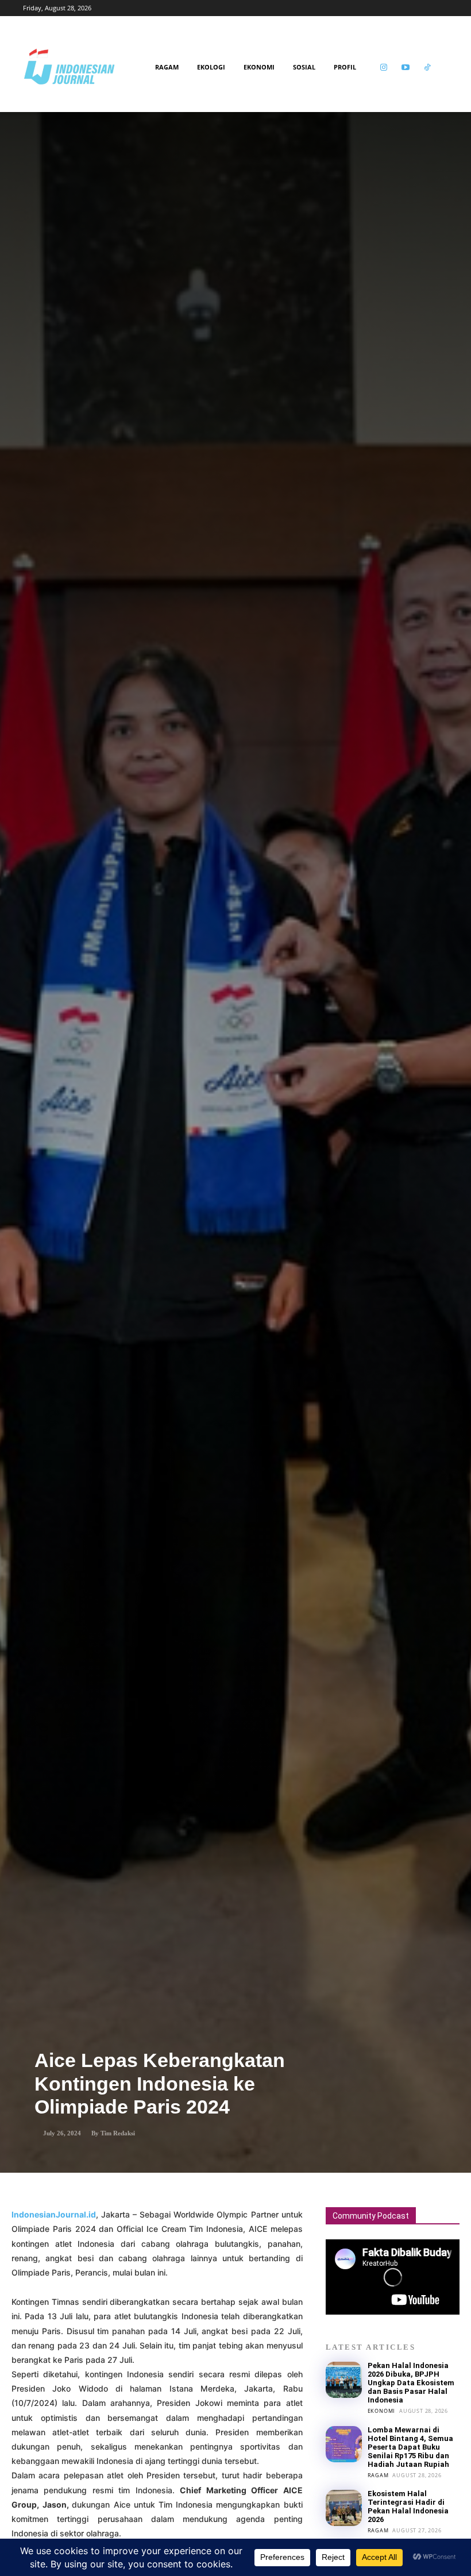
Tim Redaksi (118, 2133)
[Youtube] (406, 68)
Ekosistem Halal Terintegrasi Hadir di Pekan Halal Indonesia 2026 (408, 2506)
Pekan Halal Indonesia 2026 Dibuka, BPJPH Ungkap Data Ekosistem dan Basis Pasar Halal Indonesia (411, 2383)
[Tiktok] (428, 68)
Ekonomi (382, 2411)
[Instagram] (384, 68)
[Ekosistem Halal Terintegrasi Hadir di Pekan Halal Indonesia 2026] (344, 2508)
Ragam (378, 2475)
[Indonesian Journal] (86, 67)
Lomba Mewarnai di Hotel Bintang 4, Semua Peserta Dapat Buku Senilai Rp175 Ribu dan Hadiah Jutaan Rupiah (410, 2447)
